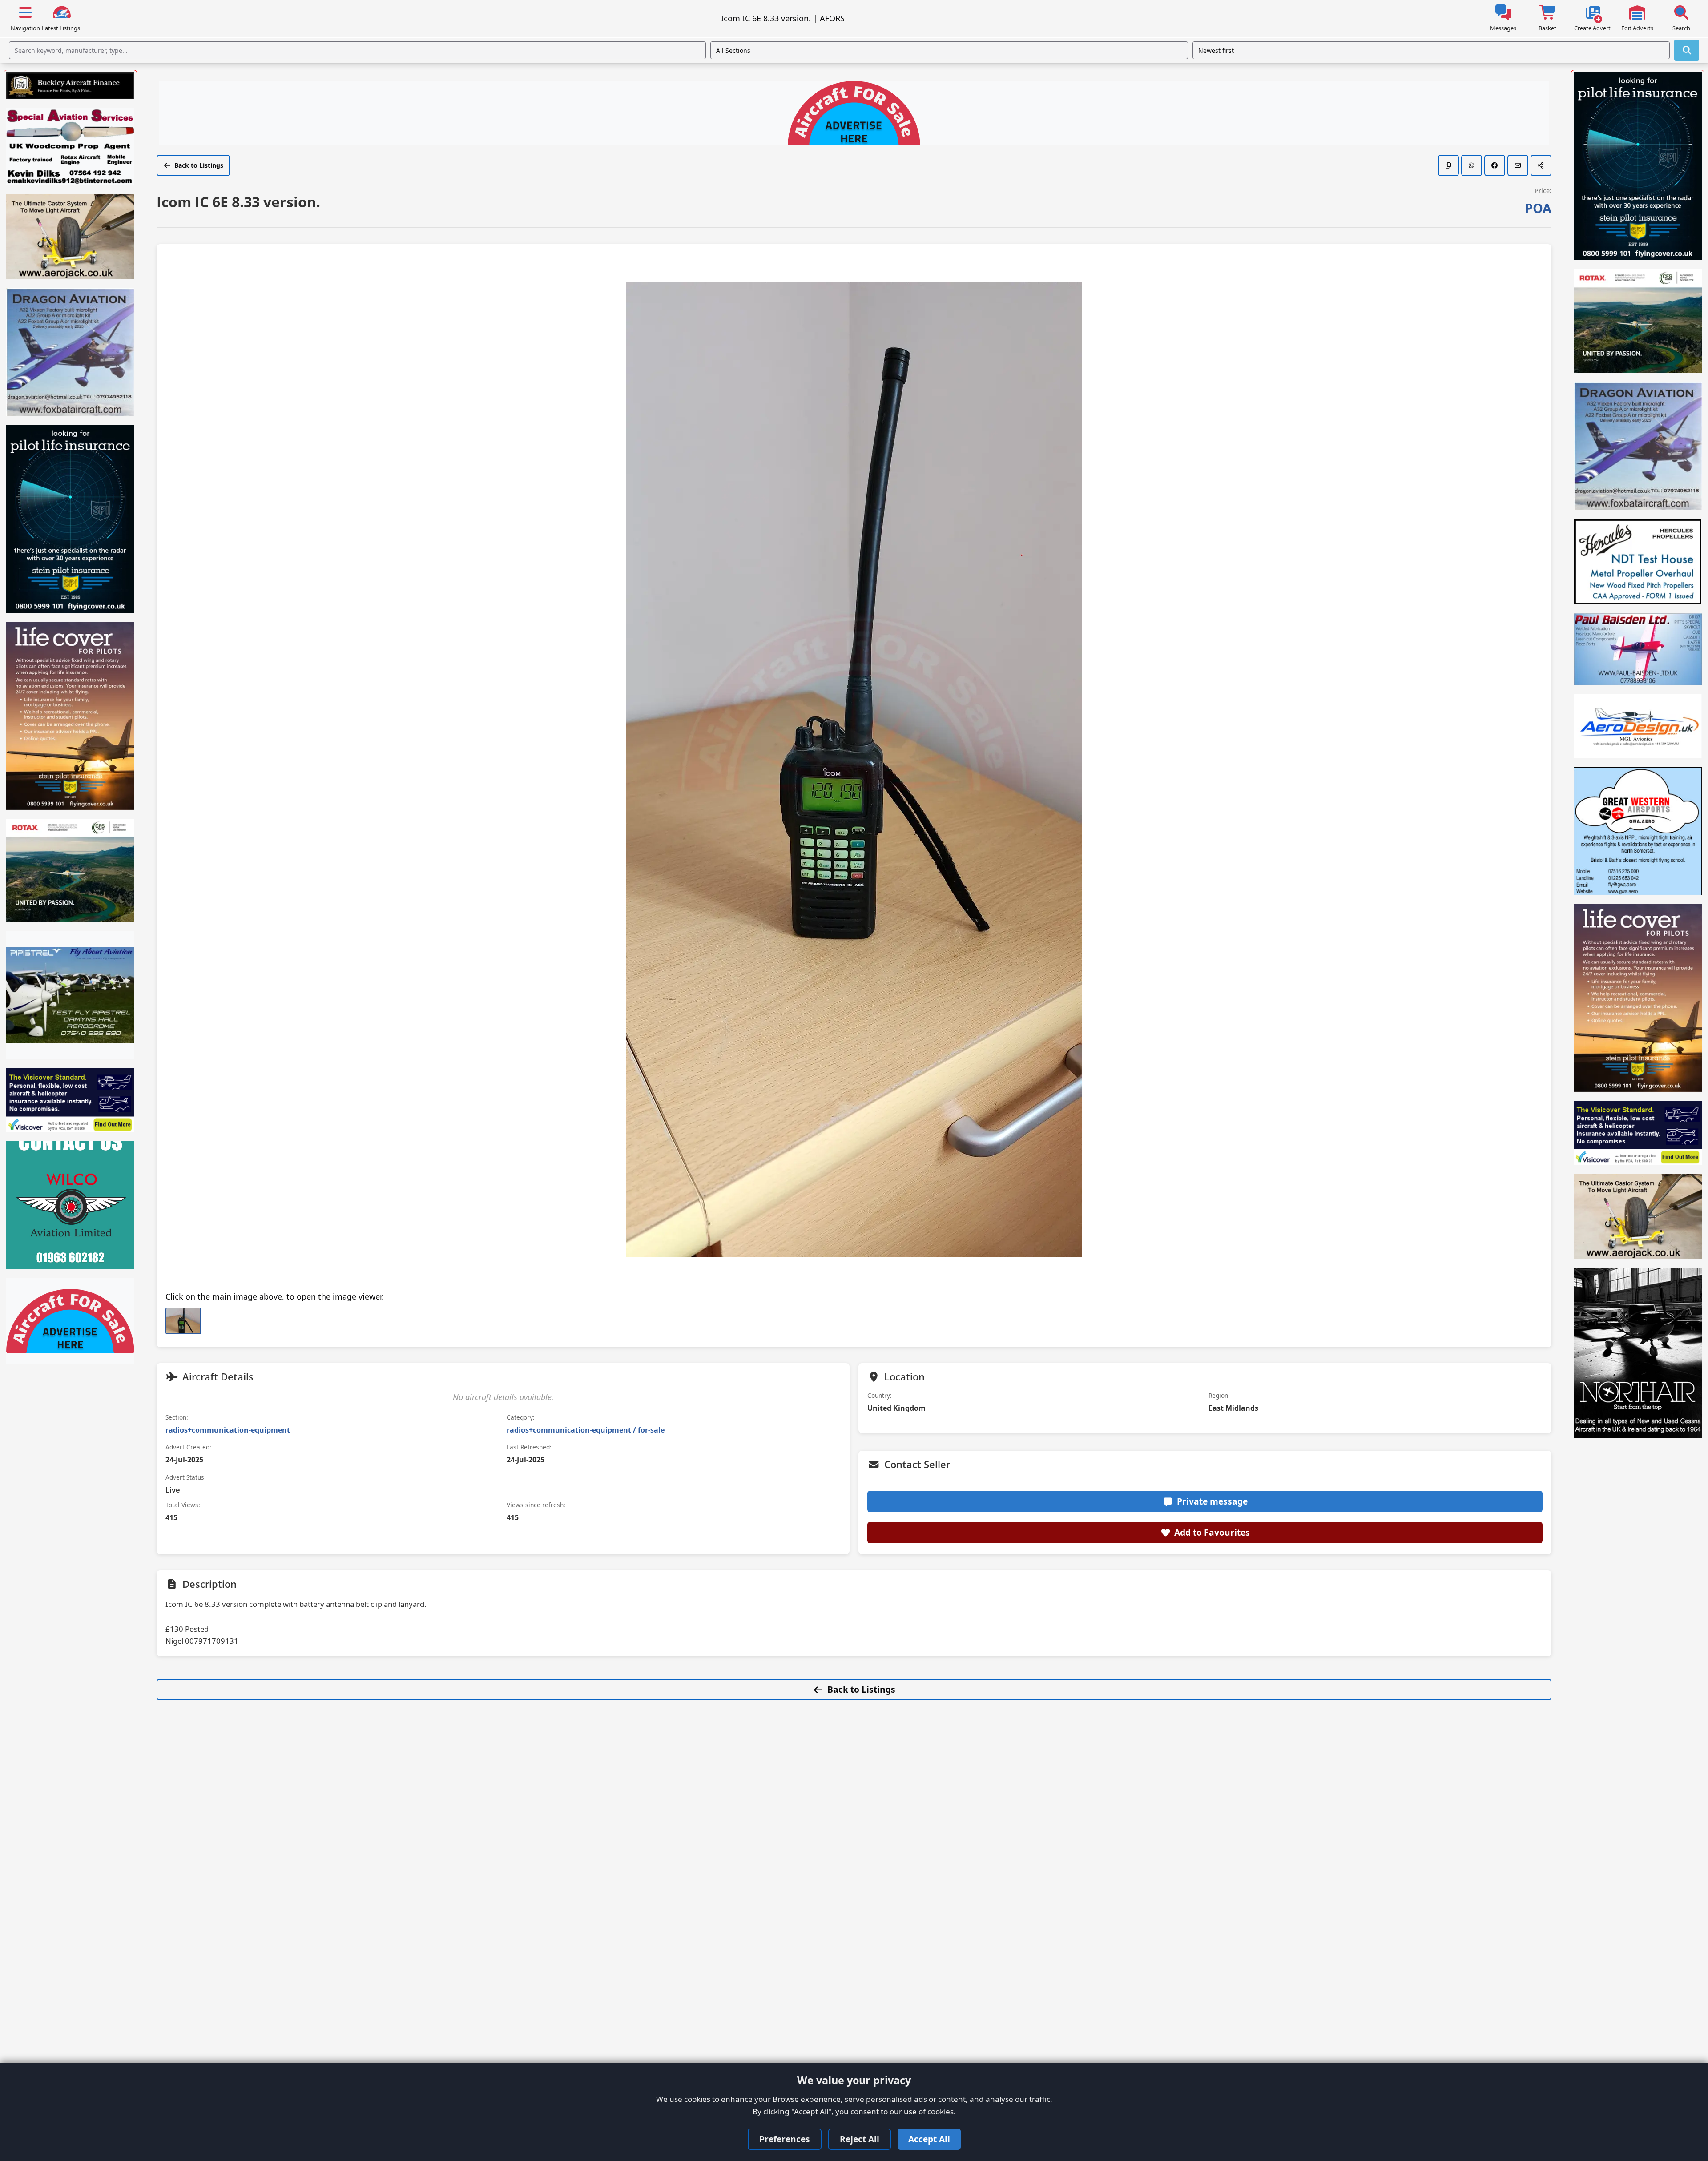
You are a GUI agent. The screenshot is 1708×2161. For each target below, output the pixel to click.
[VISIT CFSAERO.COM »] (70, 871)
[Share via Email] (1518, 165)
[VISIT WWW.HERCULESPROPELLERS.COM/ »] (1638, 562)
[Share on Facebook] (1495, 165)
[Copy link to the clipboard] (1448, 165)
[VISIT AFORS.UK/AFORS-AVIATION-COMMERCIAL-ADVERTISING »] (854, 114)
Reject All (860, 2139)
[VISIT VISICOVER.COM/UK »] (70, 1100)
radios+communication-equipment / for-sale (586, 1430)
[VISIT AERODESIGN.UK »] (1638, 726)
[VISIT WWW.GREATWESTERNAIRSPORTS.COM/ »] (1638, 831)
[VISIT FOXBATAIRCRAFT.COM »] (70, 352)
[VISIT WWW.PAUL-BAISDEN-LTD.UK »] (1638, 649)
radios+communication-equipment (228, 1430)
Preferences (785, 2139)
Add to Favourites (1212, 1532)
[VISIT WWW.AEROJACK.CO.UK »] (70, 237)
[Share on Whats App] (1472, 165)
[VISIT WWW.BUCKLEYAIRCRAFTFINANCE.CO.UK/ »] (70, 86)
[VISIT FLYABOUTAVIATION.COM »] (70, 995)
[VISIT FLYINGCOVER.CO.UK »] (70, 519)
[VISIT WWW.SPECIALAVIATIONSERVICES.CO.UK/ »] (70, 147)
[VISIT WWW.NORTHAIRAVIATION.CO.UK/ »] (1638, 1353)
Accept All (929, 2139)
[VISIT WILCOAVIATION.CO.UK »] (70, 1205)
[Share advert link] (1541, 165)
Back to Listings (199, 165)
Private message (1212, 1501)
